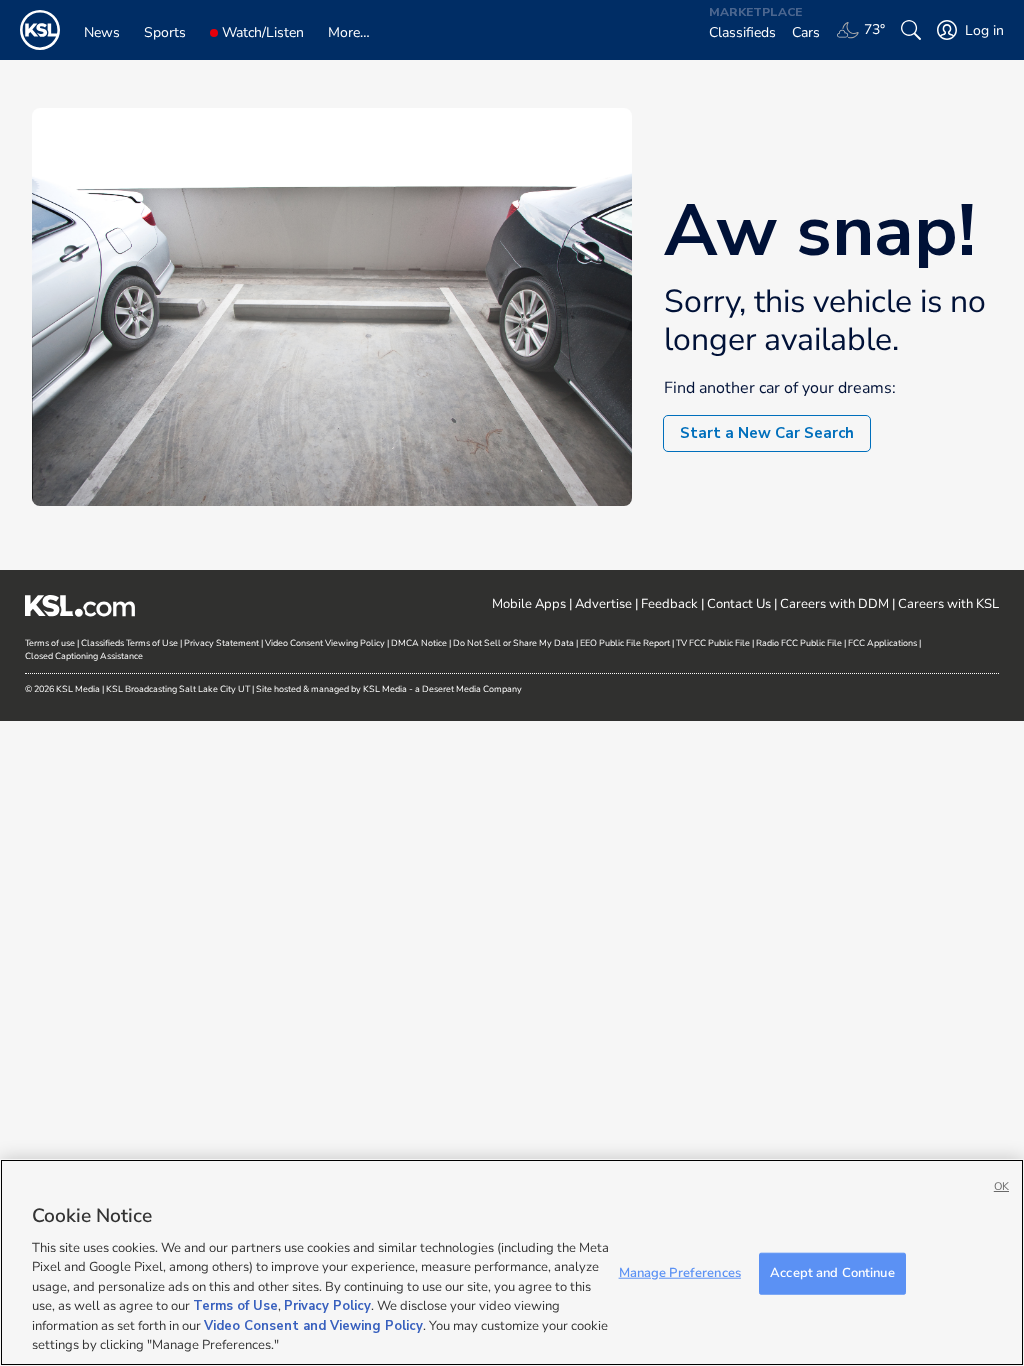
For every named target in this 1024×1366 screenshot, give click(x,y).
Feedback (669, 604)
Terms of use (50, 643)
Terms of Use (235, 1306)
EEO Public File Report (625, 643)
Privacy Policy (327, 1306)
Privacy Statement (221, 643)
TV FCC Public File (713, 643)
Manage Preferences (680, 1273)
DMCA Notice (419, 643)
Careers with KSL (948, 604)
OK (1001, 1186)
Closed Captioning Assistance (84, 656)
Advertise (603, 604)
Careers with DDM (834, 604)
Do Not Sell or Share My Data (513, 643)
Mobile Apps (529, 604)
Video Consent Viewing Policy (325, 643)
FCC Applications (882, 643)
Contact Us (739, 604)
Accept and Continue (832, 1273)
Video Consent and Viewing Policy (313, 1326)
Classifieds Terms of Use (129, 643)
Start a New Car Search (767, 433)
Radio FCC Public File (799, 643)
